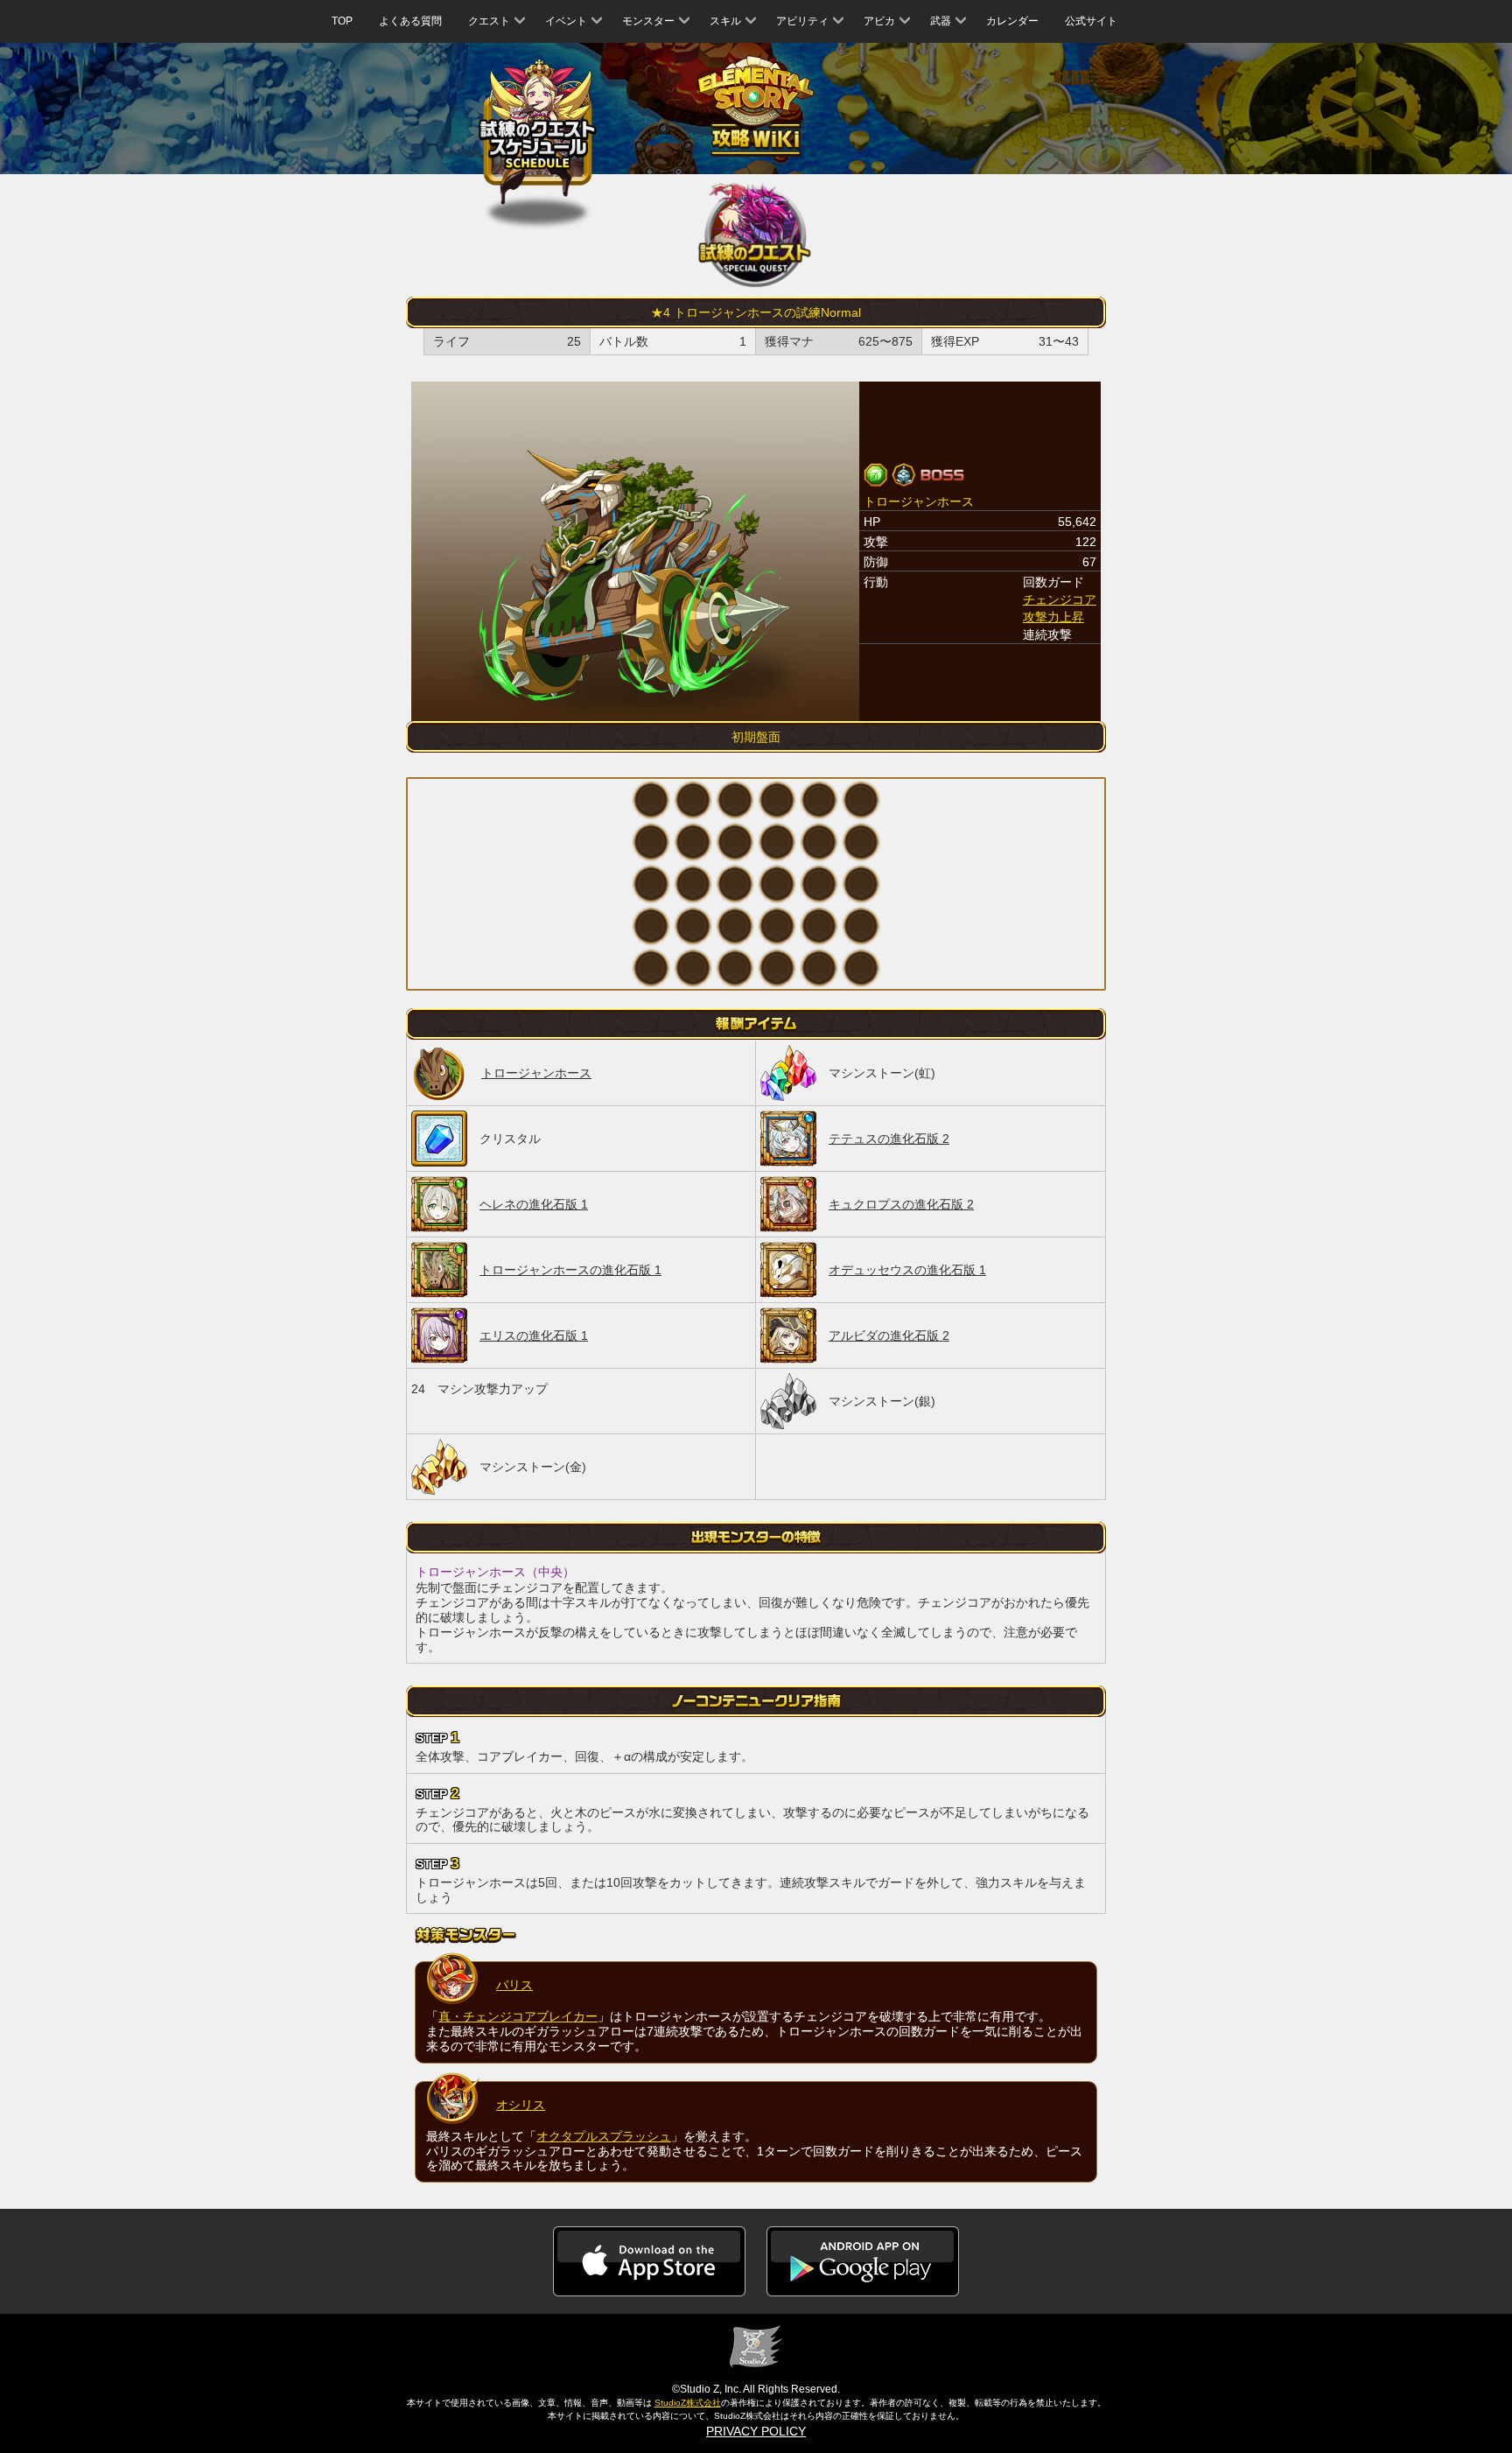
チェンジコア (1060, 599)
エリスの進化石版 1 (534, 1335)
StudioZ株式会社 (688, 2403)
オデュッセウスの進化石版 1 (907, 1270)
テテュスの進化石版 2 (889, 1139)
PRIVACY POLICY (756, 2431)
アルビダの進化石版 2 (889, 1335)
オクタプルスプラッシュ (604, 2136)
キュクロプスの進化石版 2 (901, 1204)
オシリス (521, 2105)
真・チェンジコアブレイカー (518, 2016)
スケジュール (538, 133)
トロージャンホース (536, 1073)
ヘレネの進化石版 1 (534, 1204)
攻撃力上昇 (1053, 617)
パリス (514, 1985)
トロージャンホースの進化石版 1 (570, 1270)
